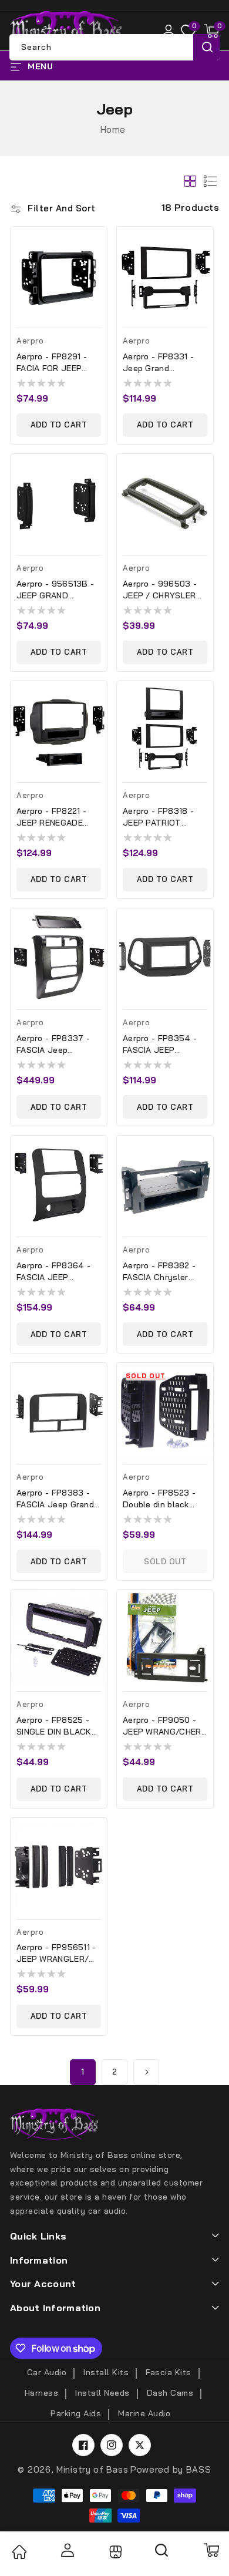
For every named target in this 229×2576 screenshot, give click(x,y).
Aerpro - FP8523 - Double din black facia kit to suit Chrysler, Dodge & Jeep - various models (159, 1499)
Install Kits (106, 2372)
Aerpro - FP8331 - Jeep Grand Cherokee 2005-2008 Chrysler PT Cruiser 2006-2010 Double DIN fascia (160, 363)
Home (113, 129)
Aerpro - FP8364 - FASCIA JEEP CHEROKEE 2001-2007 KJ (53, 1272)
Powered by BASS (171, 2469)
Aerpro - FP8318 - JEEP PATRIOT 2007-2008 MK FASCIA (158, 817)
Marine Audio (144, 2413)
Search (206, 47)
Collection (114, 2552)
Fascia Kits (169, 2372)
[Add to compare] (102, 269)
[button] (211, 31)
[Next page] (146, 2072)
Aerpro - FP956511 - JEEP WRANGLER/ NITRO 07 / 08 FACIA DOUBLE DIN (59, 1953)
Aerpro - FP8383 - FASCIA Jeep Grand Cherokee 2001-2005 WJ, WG (58, 1499)
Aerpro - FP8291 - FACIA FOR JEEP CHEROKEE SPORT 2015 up (53, 363)
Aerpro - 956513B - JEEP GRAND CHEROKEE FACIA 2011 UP (55, 590)
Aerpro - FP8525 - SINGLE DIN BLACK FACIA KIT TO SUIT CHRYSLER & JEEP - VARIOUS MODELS (57, 1726)
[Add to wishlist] (102, 244)
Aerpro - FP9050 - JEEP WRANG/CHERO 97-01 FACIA (165, 1726)
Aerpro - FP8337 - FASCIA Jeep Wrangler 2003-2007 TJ (58, 1044)
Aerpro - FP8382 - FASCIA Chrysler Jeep (159, 1272)
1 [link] (83, 2072)
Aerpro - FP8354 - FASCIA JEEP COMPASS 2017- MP (162, 1044)
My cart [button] (211, 2550)
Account (66, 2550)
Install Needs (102, 2393)
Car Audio (47, 2372)
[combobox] (114, 47)
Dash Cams (170, 2393)
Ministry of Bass (92, 2469)
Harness (42, 2393)
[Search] (162, 2554)
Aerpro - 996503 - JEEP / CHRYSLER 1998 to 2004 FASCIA (160, 590)
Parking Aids (76, 2413)
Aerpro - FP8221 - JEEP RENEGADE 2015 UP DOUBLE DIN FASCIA (51, 817)
